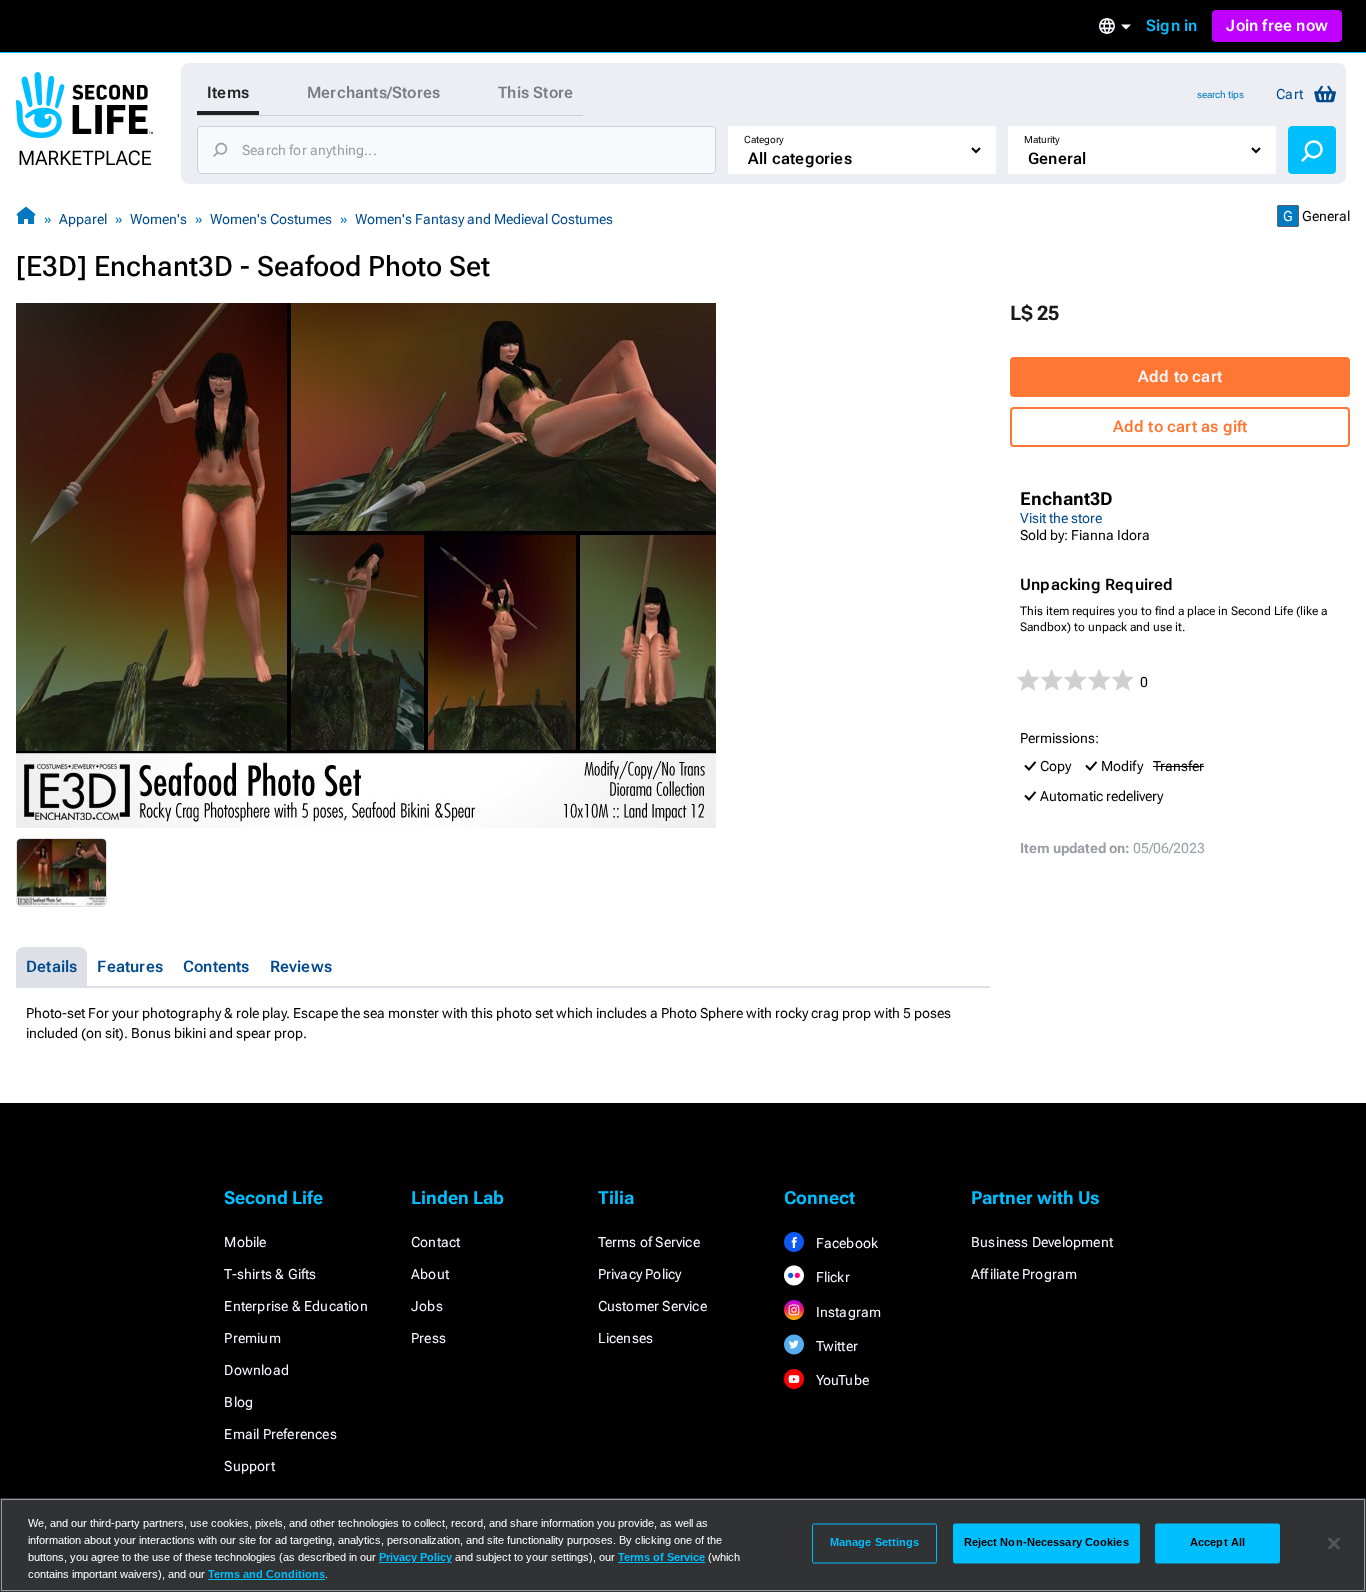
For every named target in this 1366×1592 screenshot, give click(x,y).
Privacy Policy (640, 1274)
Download (256, 1370)
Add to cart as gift (1180, 426)
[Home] (26, 218)
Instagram (846, 1312)
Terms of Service (649, 1242)
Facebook (845, 1243)
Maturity (1042, 139)
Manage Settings (875, 1543)
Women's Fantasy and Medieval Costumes (484, 219)
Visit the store (1061, 518)
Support (249, 1466)
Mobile (245, 1242)
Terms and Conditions (266, 1574)
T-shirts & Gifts (270, 1274)
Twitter (835, 1346)
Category (764, 139)
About (430, 1274)
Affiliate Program (1024, 1274)
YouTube (840, 1380)
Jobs (427, 1306)
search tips (1220, 94)
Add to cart (1180, 376)
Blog (238, 1402)
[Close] (1334, 1543)
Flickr (830, 1277)
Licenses (626, 1338)
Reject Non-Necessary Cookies (1046, 1543)
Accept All (1217, 1543)
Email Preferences (280, 1434)
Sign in (1171, 25)
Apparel (83, 219)
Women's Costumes (271, 219)
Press (428, 1338)
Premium (252, 1338)
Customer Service (652, 1306)
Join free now (1277, 25)
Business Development (1042, 1242)
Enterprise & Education (295, 1306)
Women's (158, 219)
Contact (435, 1242)
